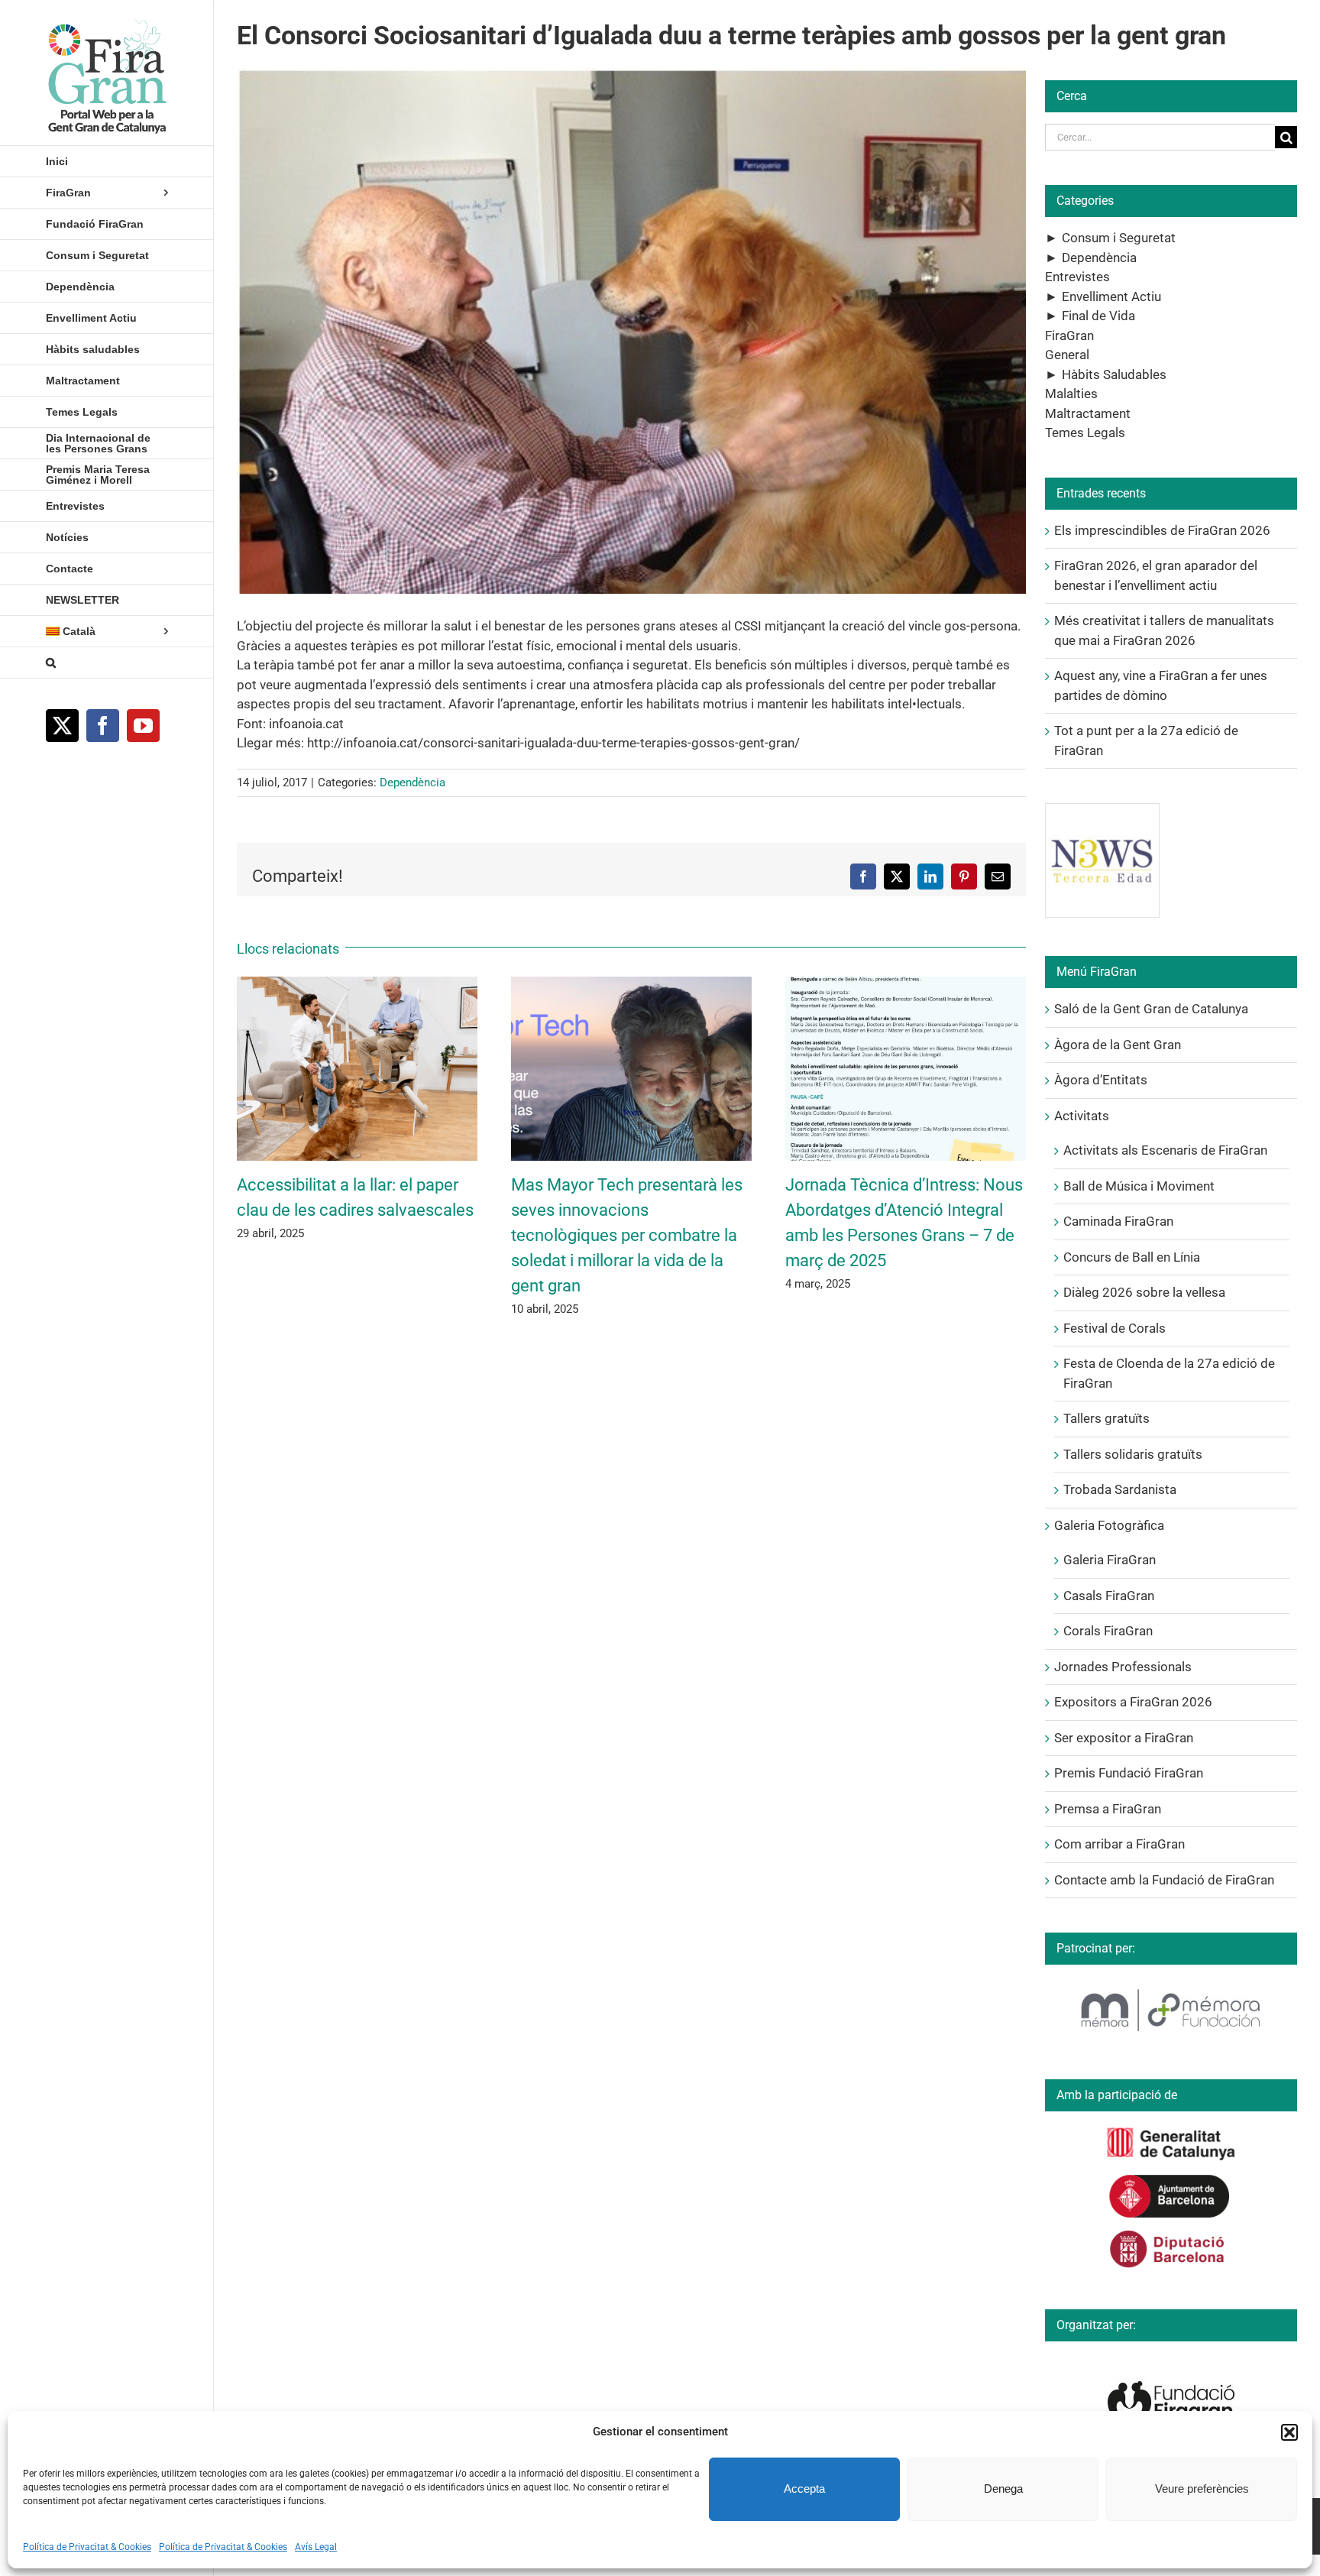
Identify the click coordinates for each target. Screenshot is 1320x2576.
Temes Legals (1085, 433)
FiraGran (1069, 335)
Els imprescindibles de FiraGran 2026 (1162, 530)
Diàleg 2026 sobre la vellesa (1144, 1292)
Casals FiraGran (1109, 1596)
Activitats (1082, 1116)
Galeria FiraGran (1110, 1560)
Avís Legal (316, 2547)
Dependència (412, 783)
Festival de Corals (1115, 1328)
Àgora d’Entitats (1101, 1080)
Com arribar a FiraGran (1119, 1844)
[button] (1289, 2432)
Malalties (1071, 394)
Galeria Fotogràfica (1109, 1525)
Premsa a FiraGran (1108, 1809)
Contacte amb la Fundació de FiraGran (1164, 1880)
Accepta (804, 2489)
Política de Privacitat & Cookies (87, 2547)
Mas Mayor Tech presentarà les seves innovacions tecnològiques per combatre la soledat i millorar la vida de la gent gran (627, 1235)
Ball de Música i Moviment (1139, 1186)
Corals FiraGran (1108, 1631)
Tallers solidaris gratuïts (1133, 1454)
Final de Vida (1098, 316)
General (1067, 355)
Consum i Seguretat (1119, 238)
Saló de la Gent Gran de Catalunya (1151, 1009)
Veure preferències (1202, 2489)
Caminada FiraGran (1118, 1221)
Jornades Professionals (1123, 1667)
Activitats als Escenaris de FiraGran (1165, 1150)
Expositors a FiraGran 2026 (1133, 1702)
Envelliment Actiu (1111, 296)
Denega (1003, 2489)
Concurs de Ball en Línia (1132, 1257)
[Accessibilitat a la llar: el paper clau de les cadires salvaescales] (357, 984)
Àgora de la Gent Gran (1118, 1045)
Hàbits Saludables (1114, 374)
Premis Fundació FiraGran (1129, 1773)
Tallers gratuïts (1106, 1418)
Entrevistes (1077, 277)
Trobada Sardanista (1120, 1489)
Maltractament (1088, 413)
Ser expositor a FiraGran (1124, 1738)
